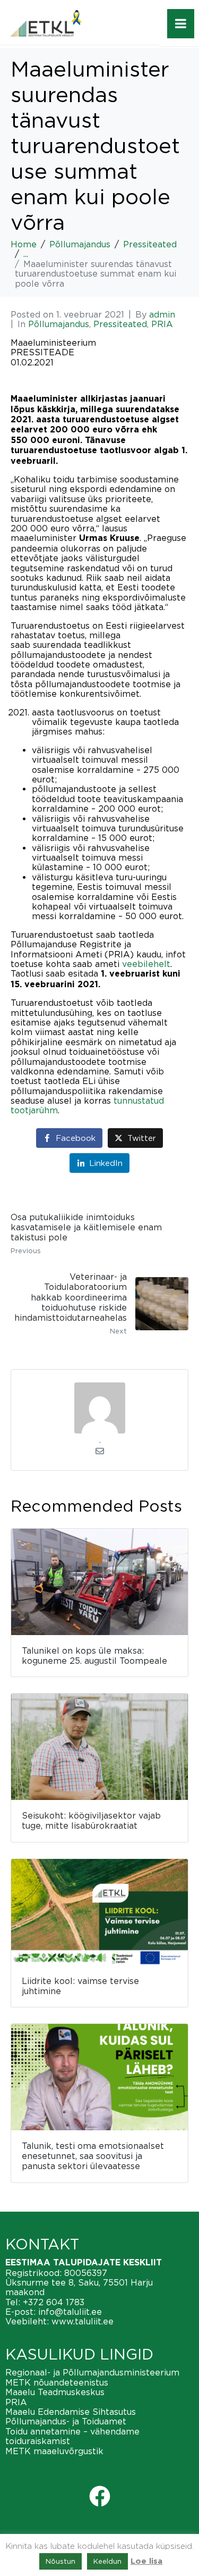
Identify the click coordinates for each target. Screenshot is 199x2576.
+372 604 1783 (54, 2302)
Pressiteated (120, 324)
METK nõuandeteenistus (57, 2382)
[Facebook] (100, 2496)
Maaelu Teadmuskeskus (55, 2392)
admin (162, 314)
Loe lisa (146, 2561)
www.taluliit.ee (83, 2321)
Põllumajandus (59, 324)
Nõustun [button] (60, 2561)
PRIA (162, 324)
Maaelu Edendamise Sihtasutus (71, 2412)
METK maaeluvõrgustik (54, 2451)
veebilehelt (146, 964)
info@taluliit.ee (70, 2312)
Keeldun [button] (107, 2561)
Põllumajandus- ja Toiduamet (66, 2421)
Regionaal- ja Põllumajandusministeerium (92, 2372)
